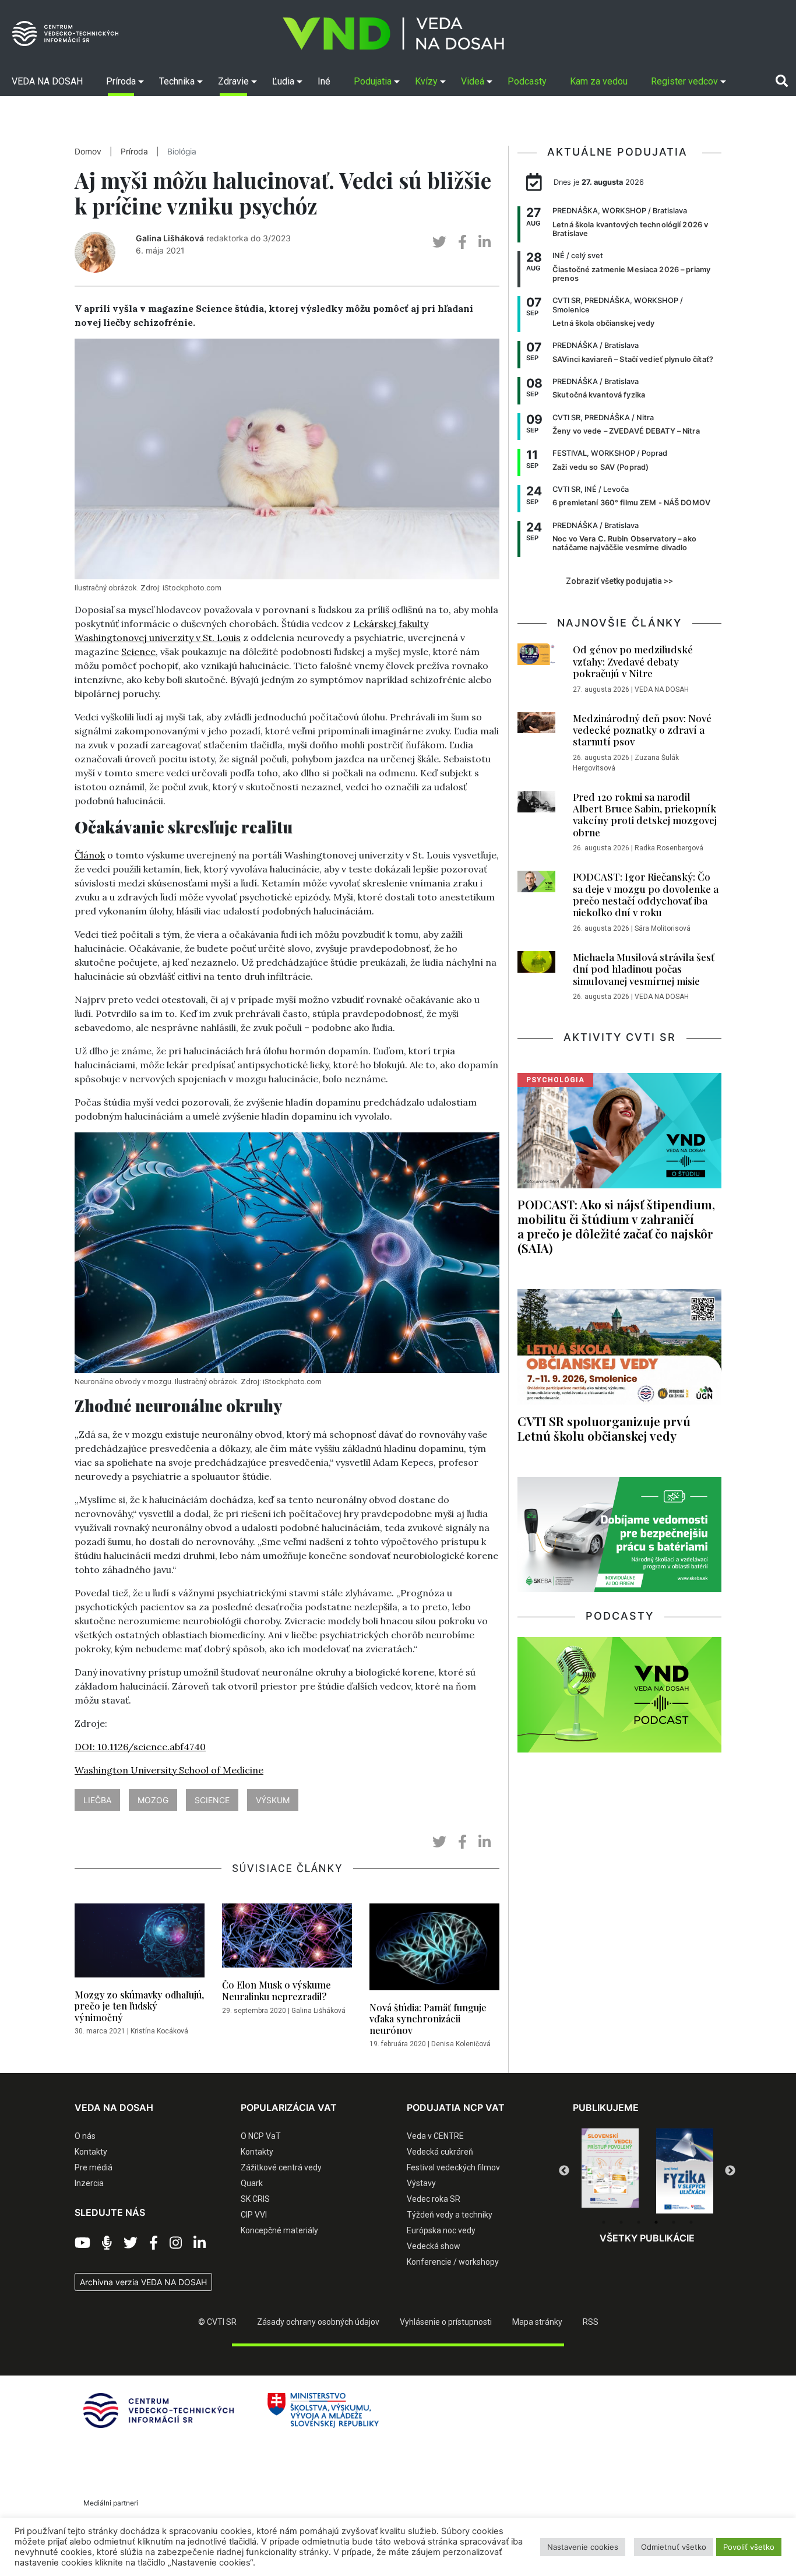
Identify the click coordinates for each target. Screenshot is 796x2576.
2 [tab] (621, 2222)
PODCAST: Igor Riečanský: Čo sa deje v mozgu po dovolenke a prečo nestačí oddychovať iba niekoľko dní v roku (646, 894)
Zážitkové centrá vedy (281, 2167)
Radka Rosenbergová (669, 848)
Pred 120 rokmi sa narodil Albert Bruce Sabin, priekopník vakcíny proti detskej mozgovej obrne (645, 814)
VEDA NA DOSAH (662, 689)
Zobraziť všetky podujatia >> (619, 581)
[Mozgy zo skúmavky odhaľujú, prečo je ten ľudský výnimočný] (140, 1944)
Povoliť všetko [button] (749, 2547)
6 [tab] (691, 2222)
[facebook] (462, 242)
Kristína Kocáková (159, 2031)
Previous (564, 2171)
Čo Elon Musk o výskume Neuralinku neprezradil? (277, 1990)
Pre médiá (94, 2167)
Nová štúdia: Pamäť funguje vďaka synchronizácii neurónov (428, 2019)
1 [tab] (604, 2222)
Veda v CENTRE (435, 2136)
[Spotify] (107, 2243)
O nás (85, 2136)
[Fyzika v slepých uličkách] (610, 2171)
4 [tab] (656, 2222)
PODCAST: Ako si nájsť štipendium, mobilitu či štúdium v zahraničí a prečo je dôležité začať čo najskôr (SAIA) (616, 1226)
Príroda (134, 152)
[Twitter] (131, 2243)
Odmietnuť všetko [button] (674, 2547)
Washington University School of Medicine (169, 1770)
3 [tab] (639, 2222)
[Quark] (685, 2171)
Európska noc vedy (441, 2230)
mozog (153, 1800)
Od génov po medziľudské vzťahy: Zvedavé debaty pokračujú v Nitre (633, 661)
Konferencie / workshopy (453, 2262)
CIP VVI (254, 2215)
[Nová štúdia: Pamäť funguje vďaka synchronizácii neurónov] (434, 1950)
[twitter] (439, 242)
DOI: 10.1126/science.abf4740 (140, 1747)
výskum (273, 1800)
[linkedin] (485, 242)
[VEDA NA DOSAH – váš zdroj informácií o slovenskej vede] (393, 34)
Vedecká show (434, 2246)
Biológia (182, 152)
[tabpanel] (610, 2171)
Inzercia (89, 2183)
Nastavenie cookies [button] (583, 2547)
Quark (252, 2183)
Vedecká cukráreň (440, 2152)
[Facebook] (154, 2243)
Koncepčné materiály (279, 2230)
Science (138, 652)
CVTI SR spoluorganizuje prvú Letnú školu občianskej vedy (604, 1428)
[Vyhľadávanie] (782, 81)
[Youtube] (82, 2243)
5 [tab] (674, 2222)
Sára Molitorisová (663, 928)
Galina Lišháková (170, 238)
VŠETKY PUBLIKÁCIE (647, 2238)
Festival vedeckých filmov (453, 2167)
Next (730, 2171)
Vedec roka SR (434, 2199)
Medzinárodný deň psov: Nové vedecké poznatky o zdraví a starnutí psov (642, 730)
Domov (88, 152)
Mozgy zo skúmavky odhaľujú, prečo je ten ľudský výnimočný (139, 2006)
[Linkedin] (200, 2243)
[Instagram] (176, 2243)
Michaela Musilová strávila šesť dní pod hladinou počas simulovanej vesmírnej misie (644, 969)
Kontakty (91, 2152)
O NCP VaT (261, 2136)
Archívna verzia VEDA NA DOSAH (143, 2282)
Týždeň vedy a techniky (450, 2215)
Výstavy (421, 2183)
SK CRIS (255, 2199)
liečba (97, 1800)
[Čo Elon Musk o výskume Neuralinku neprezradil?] (287, 1939)
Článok (90, 855)
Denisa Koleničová (461, 2044)
